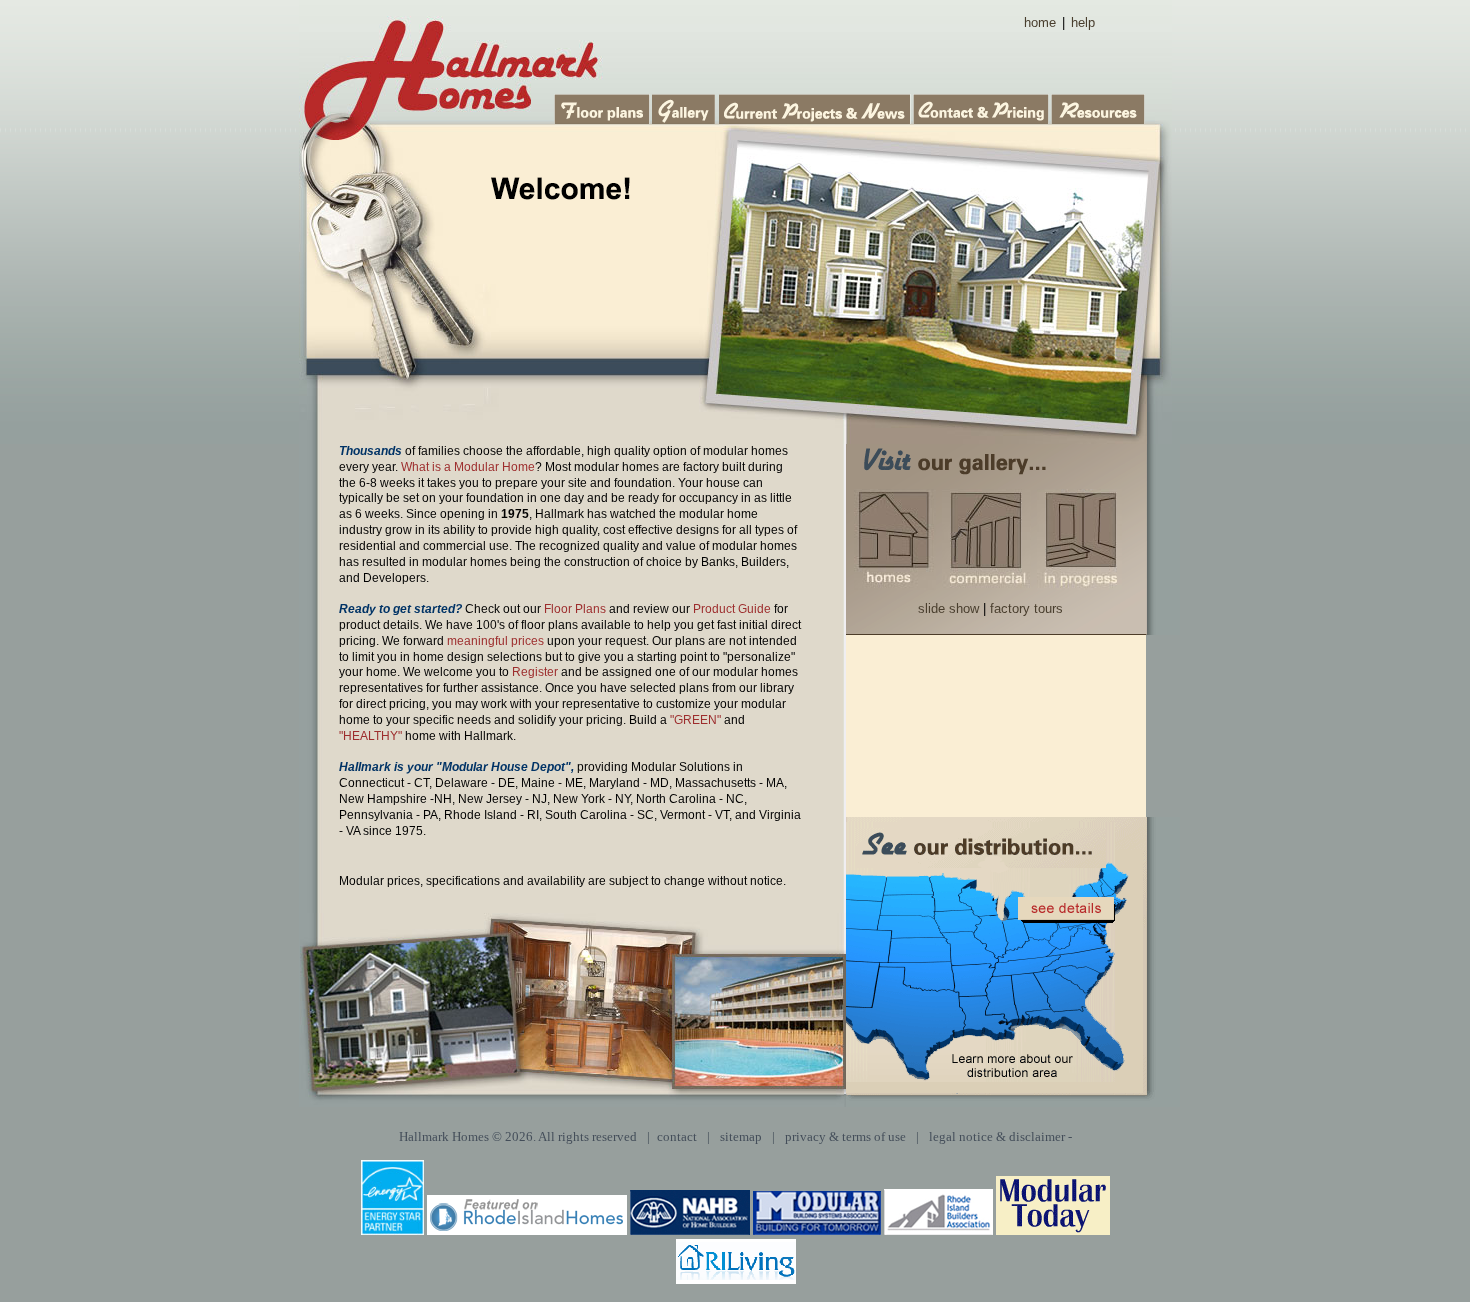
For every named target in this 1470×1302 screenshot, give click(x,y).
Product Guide (732, 609)
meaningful (477, 641)
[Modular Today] (1053, 1231)
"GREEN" (695, 720)
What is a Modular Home (468, 467)
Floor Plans (603, 107)
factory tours (1026, 608)
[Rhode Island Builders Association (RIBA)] (938, 1231)
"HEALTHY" (370, 736)
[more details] (1066, 910)
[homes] (895, 539)
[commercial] (986, 539)
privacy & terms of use (845, 1137)
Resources (1099, 107)
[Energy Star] (392, 1231)
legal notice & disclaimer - (1000, 1137)
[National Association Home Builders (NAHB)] (690, 1231)
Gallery (685, 107)
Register (535, 672)
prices (527, 641)
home (1040, 22)
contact (677, 1137)
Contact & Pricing (982, 107)
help (1083, 22)
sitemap (741, 1137)
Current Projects (816, 107)
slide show (948, 608)
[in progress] (1079, 539)
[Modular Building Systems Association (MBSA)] (817, 1231)
